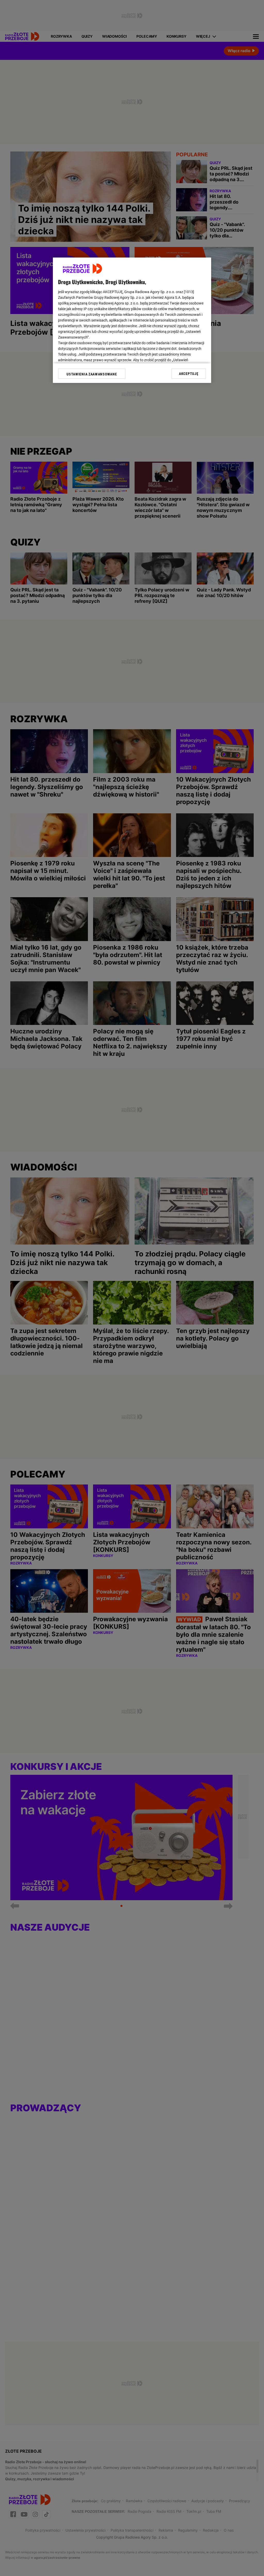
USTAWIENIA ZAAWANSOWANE (92, 374)
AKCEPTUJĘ (189, 374)
